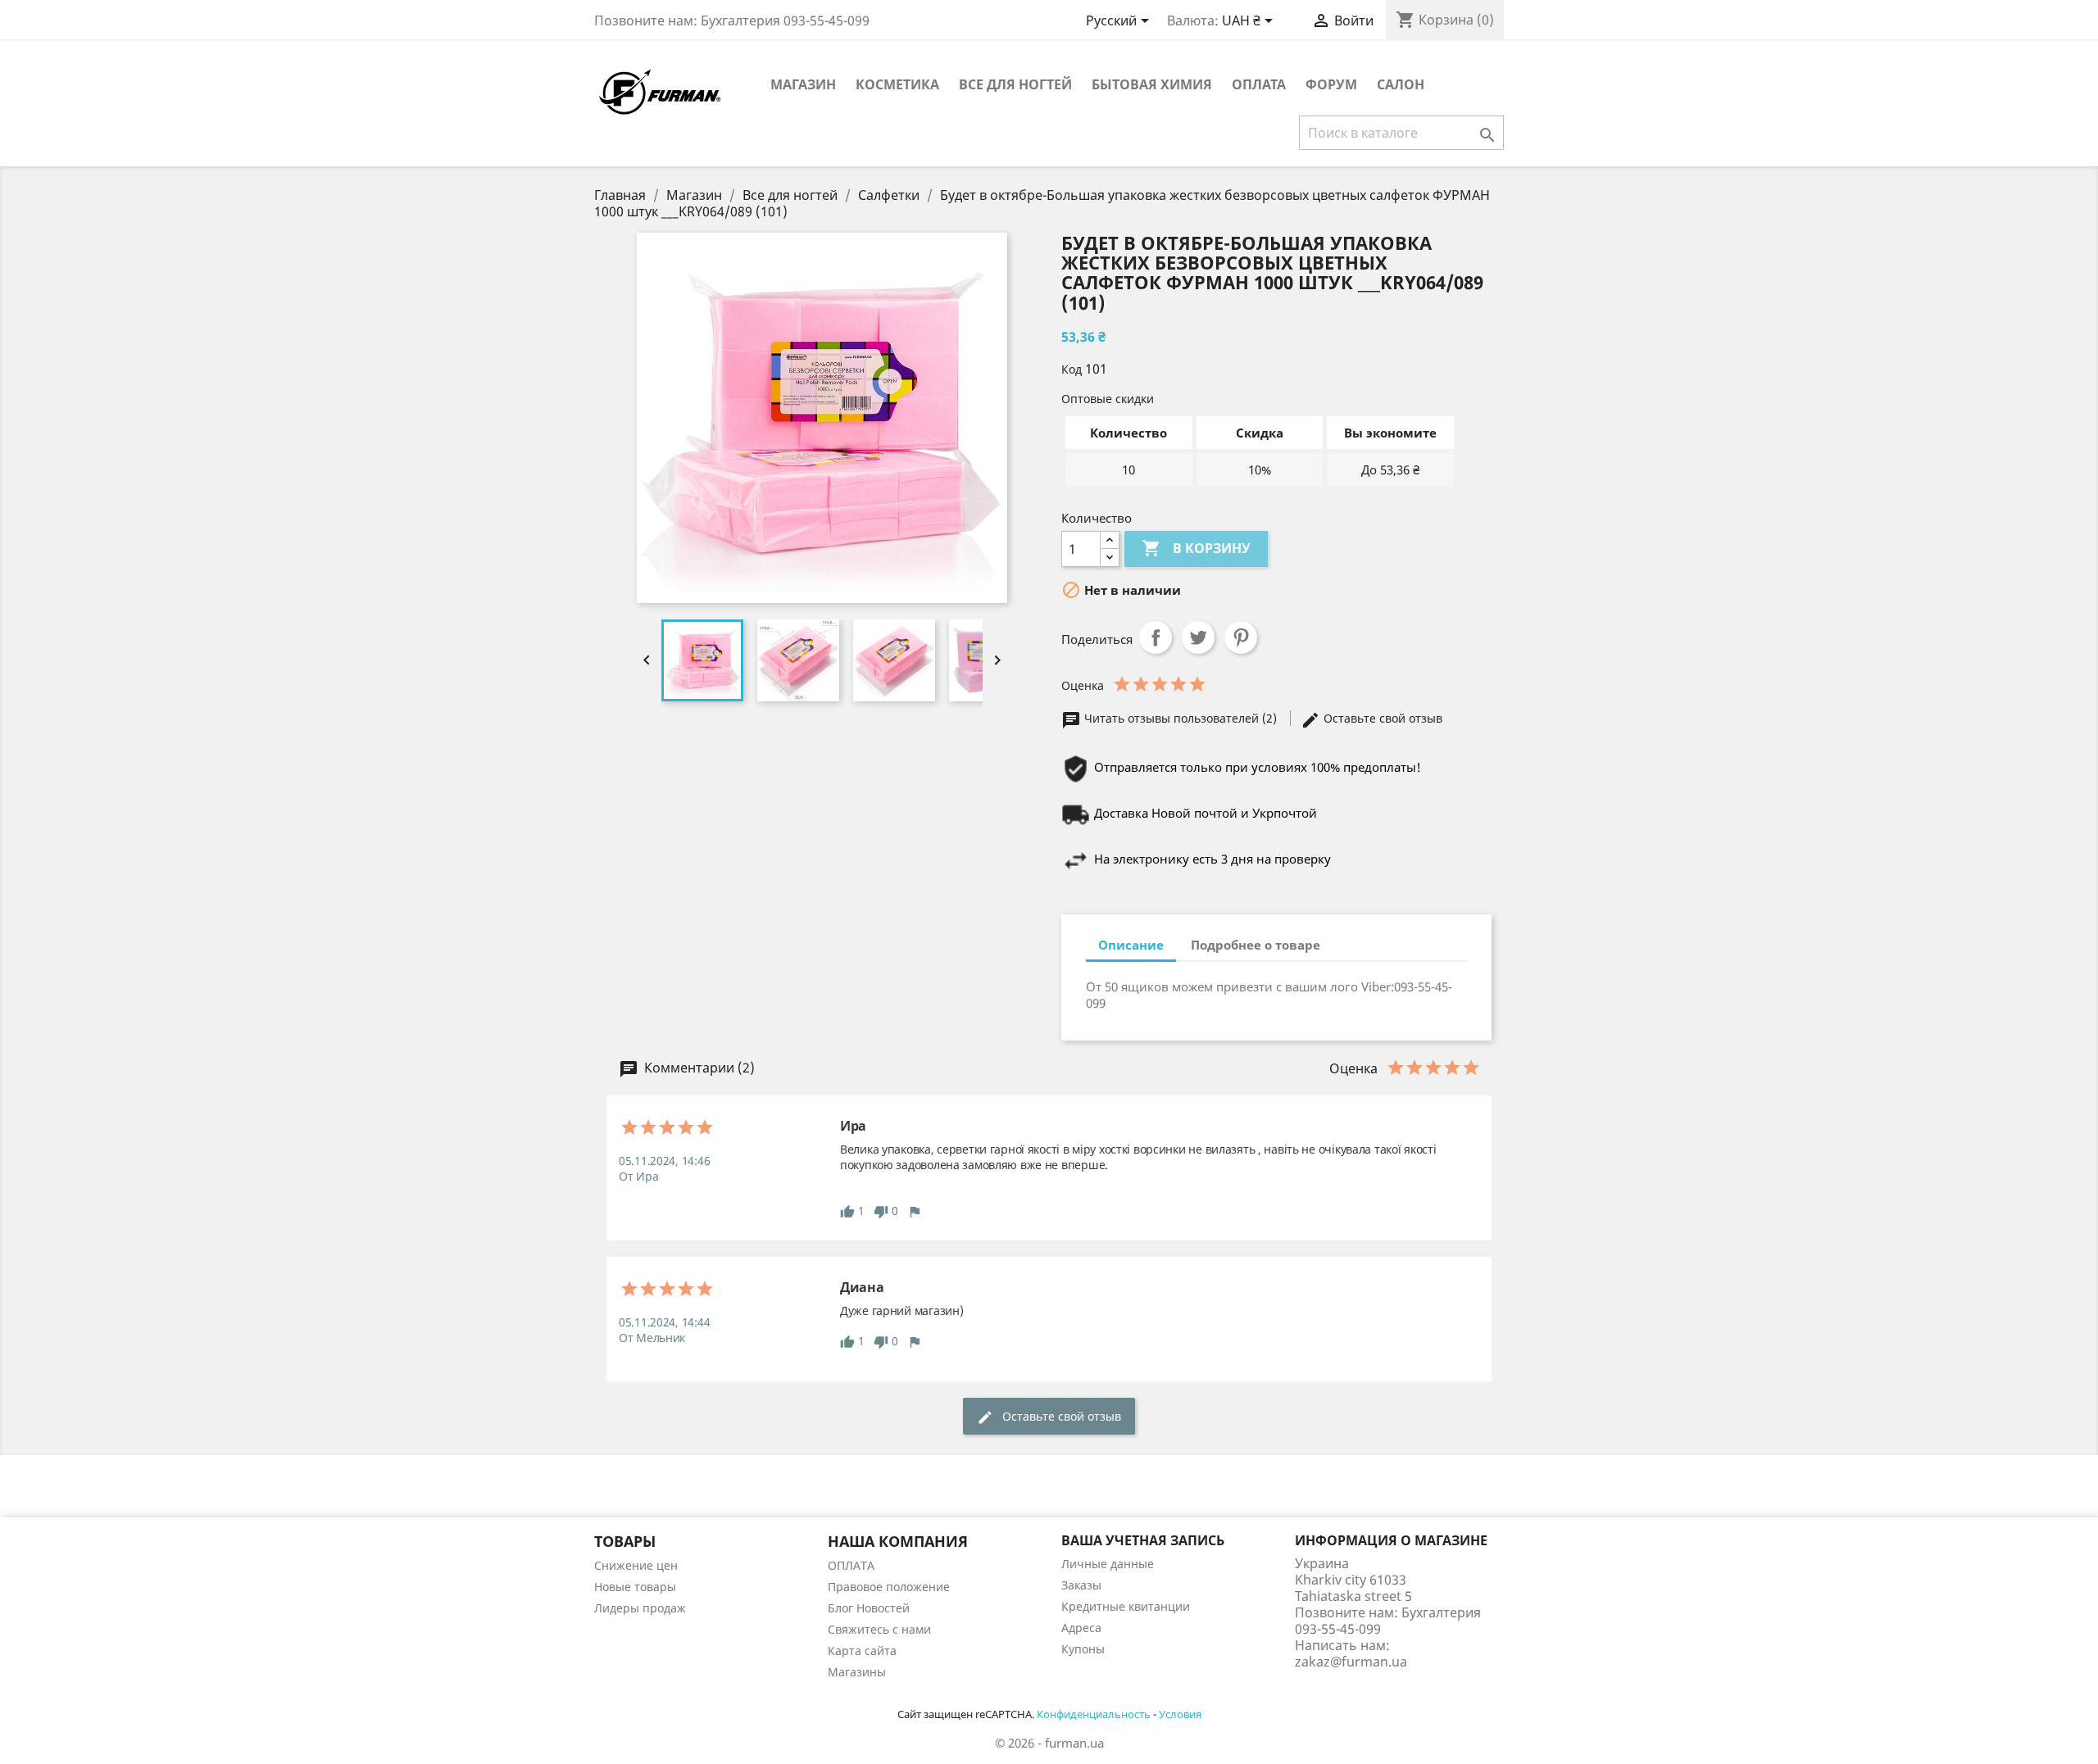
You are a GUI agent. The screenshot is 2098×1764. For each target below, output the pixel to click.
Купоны (1083, 1649)
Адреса (1081, 1628)
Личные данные (1108, 1564)
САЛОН (1401, 84)
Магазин (803, 84)
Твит (1198, 637)
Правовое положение (889, 1587)
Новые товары (635, 1587)
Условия (1180, 1714)
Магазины (857, 1672)
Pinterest (1241, 637)
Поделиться (1156, 637)
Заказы (1081, 1585)
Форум (1331, 84)
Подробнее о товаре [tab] (1256, 945)
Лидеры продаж (640, 1608)
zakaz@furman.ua (1351, 1662)
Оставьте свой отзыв (1381, 718)
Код (1072, 369)
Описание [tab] (1131, 945)
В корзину (1196, 548)
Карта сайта (862, 1651)
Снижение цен (636, 1565)
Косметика (897, 84)
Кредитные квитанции (1126, 1606)
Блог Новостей (869, 1608)
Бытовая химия (1152, 84)
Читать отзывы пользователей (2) (1181, 718)
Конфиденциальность (1094, 1714)
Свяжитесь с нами (879, 1629)
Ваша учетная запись (1143, 1540)
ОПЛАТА (1259, 84)
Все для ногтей (1015, 84)
